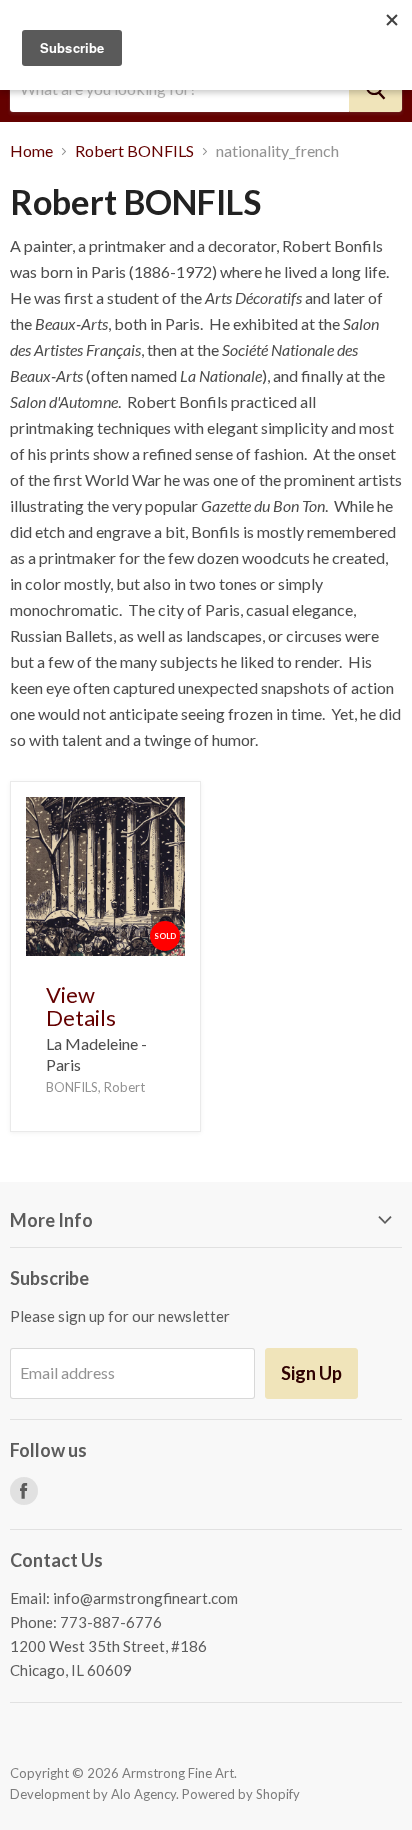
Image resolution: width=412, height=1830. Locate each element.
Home (31, 151)
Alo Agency (143, 1794)
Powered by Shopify (241, 1794)
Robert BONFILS (134, 151)
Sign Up (311, 1373)
